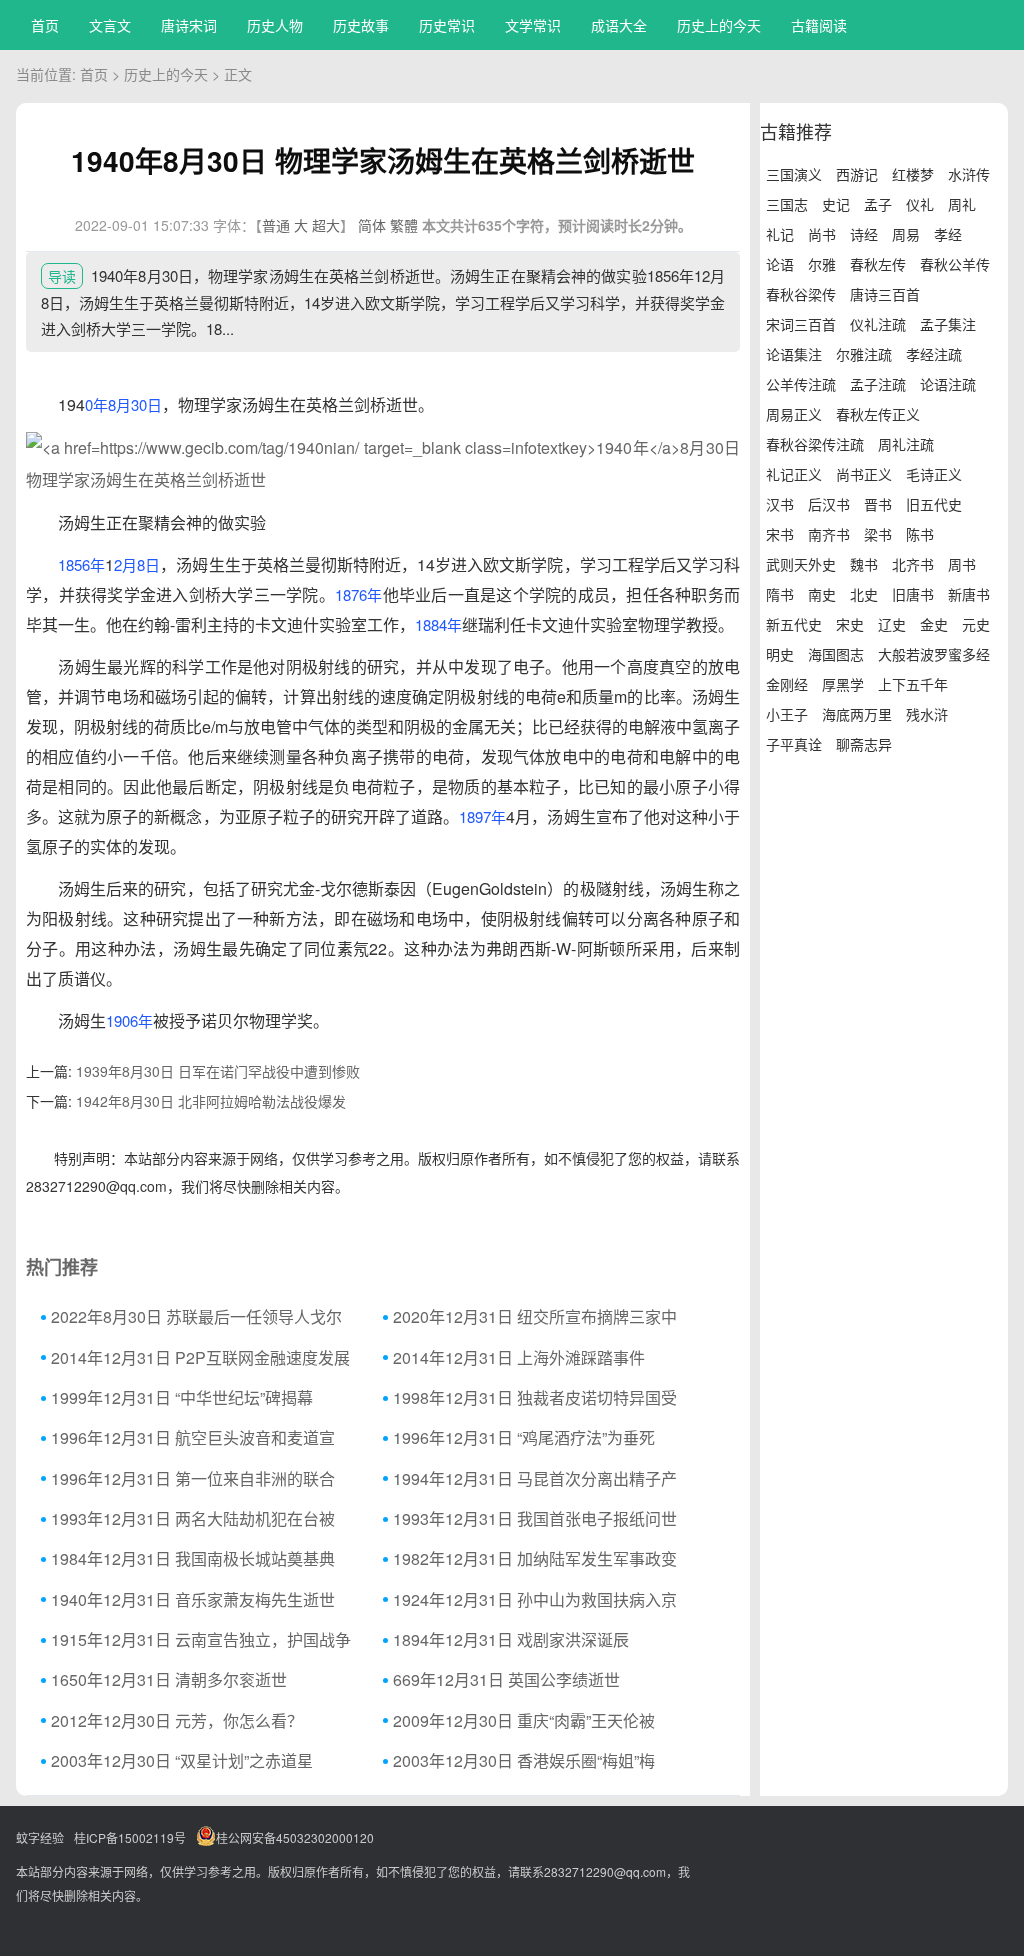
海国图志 (836, 654)
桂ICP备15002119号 (130, 1837)
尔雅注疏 (864, 354)
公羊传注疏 (801, 384)
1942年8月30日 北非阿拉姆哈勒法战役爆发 (211, 1101)
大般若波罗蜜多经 (934, 654)
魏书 (864, 564)
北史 (864, 594)
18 (343, 594)
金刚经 (787, 684)
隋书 (780, 594)
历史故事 (361, 25)
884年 (442, 624)
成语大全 (619, 25)
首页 (45, 25)
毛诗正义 (934, 474)
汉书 (780, 504)
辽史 (892, 624)
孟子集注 (948, 324)
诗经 (864, 234)
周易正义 (794, 414)
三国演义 (794, 174)
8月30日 (135, 404)
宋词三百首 (801, 324)
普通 (276, 225)
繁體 (404, 225)
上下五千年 (913, 684)
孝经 (948, 234)
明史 (780, 654)
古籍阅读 (819, 25)
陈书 (920, 534)
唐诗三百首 (885, 294)
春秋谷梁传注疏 (815, 444)
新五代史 (794, 624)
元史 (976, 624)
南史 (822, 594)
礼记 (780, 234)
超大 (326, 225)
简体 (372, 225)
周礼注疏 (906, 444)
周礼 (962, 204)
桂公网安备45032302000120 (295, 1837)
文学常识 (533, 25)
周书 (962, 564)
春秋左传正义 (878, 414)
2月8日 (137, 564)
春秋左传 (878, 264)
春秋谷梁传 (801, 294)
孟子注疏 (878, 384)
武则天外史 (801, 564)
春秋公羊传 (955, 264)
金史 (934, 624)
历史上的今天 (719, 25)
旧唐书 (913, 594)
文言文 (110, 25)
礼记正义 (794, 474)
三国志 (787, 204)
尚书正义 (864, 474)
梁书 (878, 534)
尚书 (822, 234)
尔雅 (822, 264)
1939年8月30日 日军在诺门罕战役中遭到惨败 (218, 1071)
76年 (367, 594)
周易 (906, 234)
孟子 (878, 204)
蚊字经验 (40, 1837)
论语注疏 (948, 384)
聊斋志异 (864, 744)
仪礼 (920, 204)
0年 (96, 404)
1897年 (482, 816)
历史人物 (275, 25)
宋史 (850, 624)
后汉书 (829, 504)
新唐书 (969, 594)
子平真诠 (794, 744)
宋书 (780, 534)
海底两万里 (857, 714)
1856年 (81, 564)
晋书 (878, 504)
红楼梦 (913, 174)
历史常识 (447, 25)
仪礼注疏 (878, 324)
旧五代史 (934, 504)
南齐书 (829, 534)
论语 (780, 264)
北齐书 (913, 564)
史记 (836, 204)
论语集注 (794, 354)
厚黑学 (843, 684)
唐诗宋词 (189, 25)
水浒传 (969, 174)
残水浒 (927, 714)
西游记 (857, 174)
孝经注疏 (934, 354)
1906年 (129, 1020)
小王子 (787, 714)
